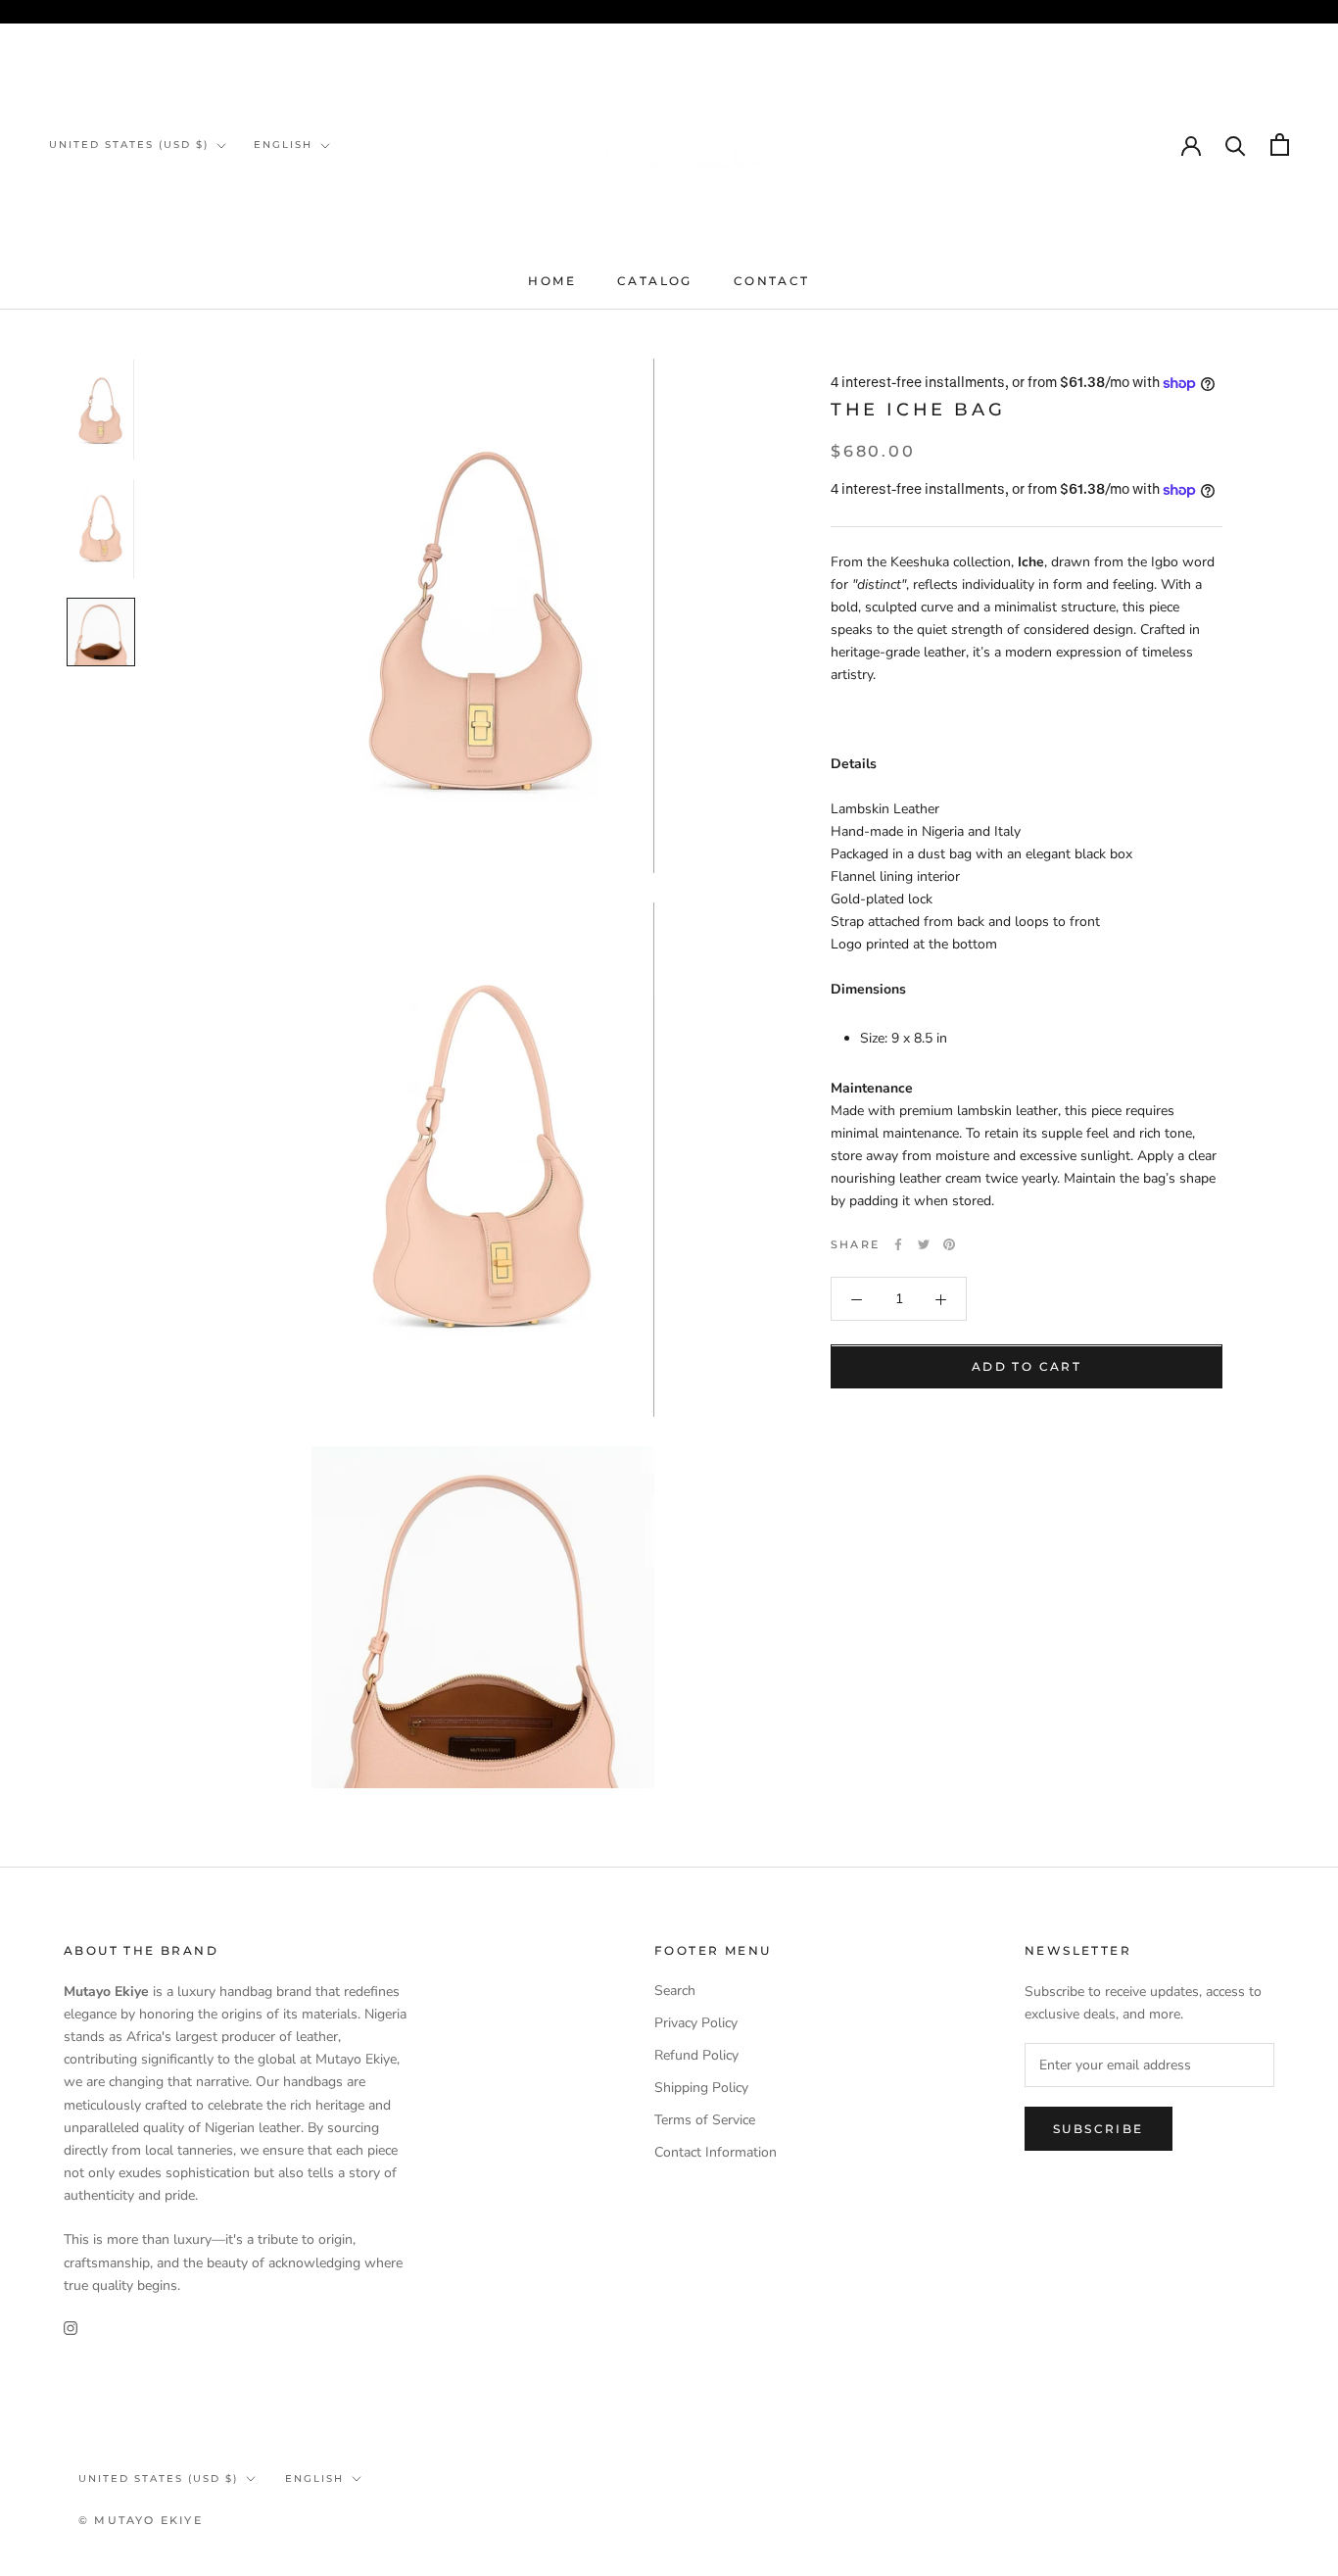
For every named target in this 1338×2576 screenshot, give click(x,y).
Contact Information (716, 2152)
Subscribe (1099, 2129)
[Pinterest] (949, 1244)
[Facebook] (898, 1244)
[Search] (1236, 145)
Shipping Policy (701, 2088)
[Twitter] (924, 1244)
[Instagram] (71, 2328)
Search (675, 1991)
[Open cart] (1280, 145)
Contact (772, 281)
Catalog (655, 281)
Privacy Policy (696, 2023)
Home (552, 281)
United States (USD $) (129, 145)
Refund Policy (696, 2055)
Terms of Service (705, 2120)
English (283, 145)
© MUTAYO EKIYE (141, 2520)
